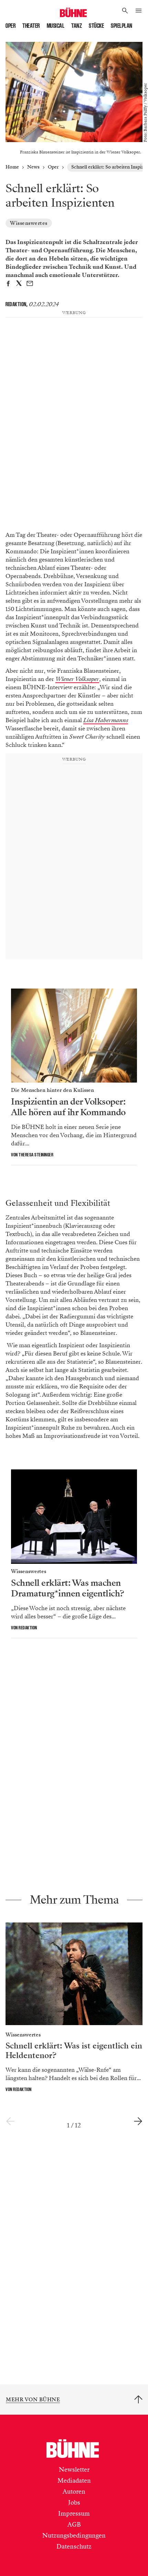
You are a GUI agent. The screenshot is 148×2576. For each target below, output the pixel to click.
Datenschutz (74, 2546)
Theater (31, 26)
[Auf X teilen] (19, 284)
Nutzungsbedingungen (74, 2535)
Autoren (74, 2492)
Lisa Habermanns (106, 720)
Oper (10, 26)
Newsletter (74, 2470)
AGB (74, 2525)
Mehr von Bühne (33, 2400)
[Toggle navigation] (139, 11)
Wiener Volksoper (77, 679)
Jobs (74, 2503)
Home (12, 167)
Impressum (74, 2514)
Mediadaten (74, 2481)
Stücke (96, 26)
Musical (56, 26)
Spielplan (122, 26)
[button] (125, 11)
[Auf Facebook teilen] (8, 284)
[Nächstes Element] (138, 2122)
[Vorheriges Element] (10, 2122)
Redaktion (16, 304)
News (33, 167)
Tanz (77, 26)
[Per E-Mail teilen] (30, 284)
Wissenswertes (29, 223)
